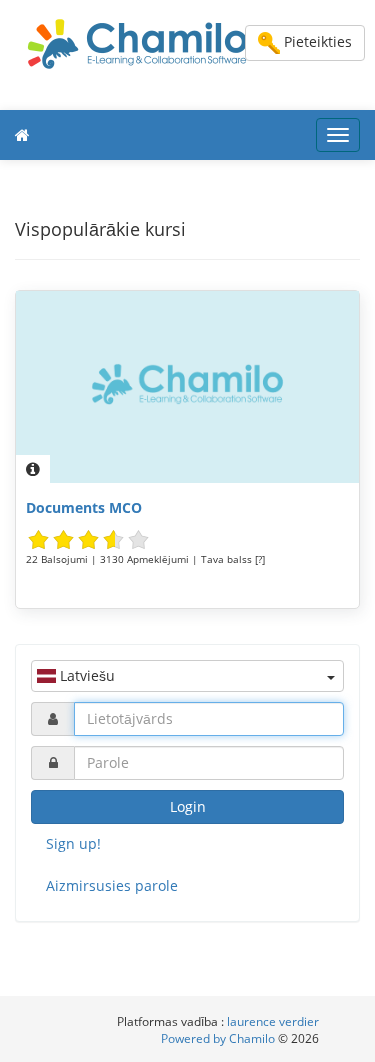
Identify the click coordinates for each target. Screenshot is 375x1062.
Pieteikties (316, 41)
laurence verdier (273, 1021)
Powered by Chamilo (219, 1038)
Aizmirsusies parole (112, 885)
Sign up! (73, 843)
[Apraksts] (33, 469)
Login (188, 806)
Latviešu (85, 675)
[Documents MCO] (187, 387)
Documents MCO (84, 507)
